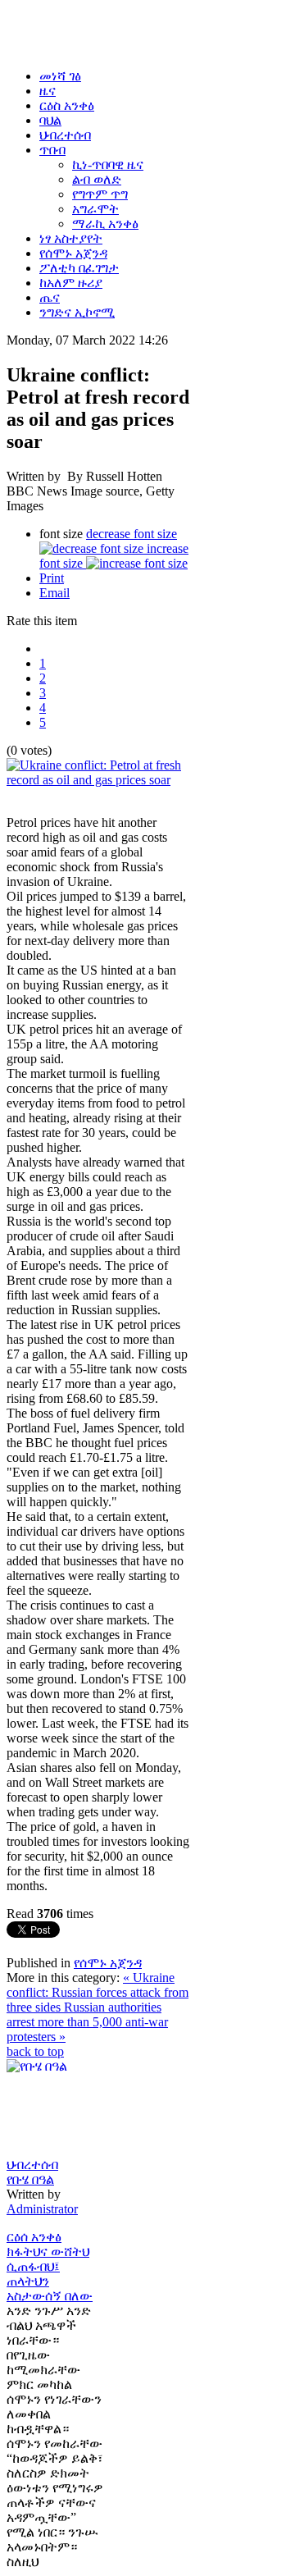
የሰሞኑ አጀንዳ (108, 1963)
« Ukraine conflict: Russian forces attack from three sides (98, 1992)
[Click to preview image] (98, 780)
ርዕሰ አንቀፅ (34, 2237)
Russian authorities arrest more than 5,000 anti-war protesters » (87, 2022)
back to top (35, 2051)
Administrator (42, 2209)
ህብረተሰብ (32, 2165)
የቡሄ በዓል (30, 2179)
